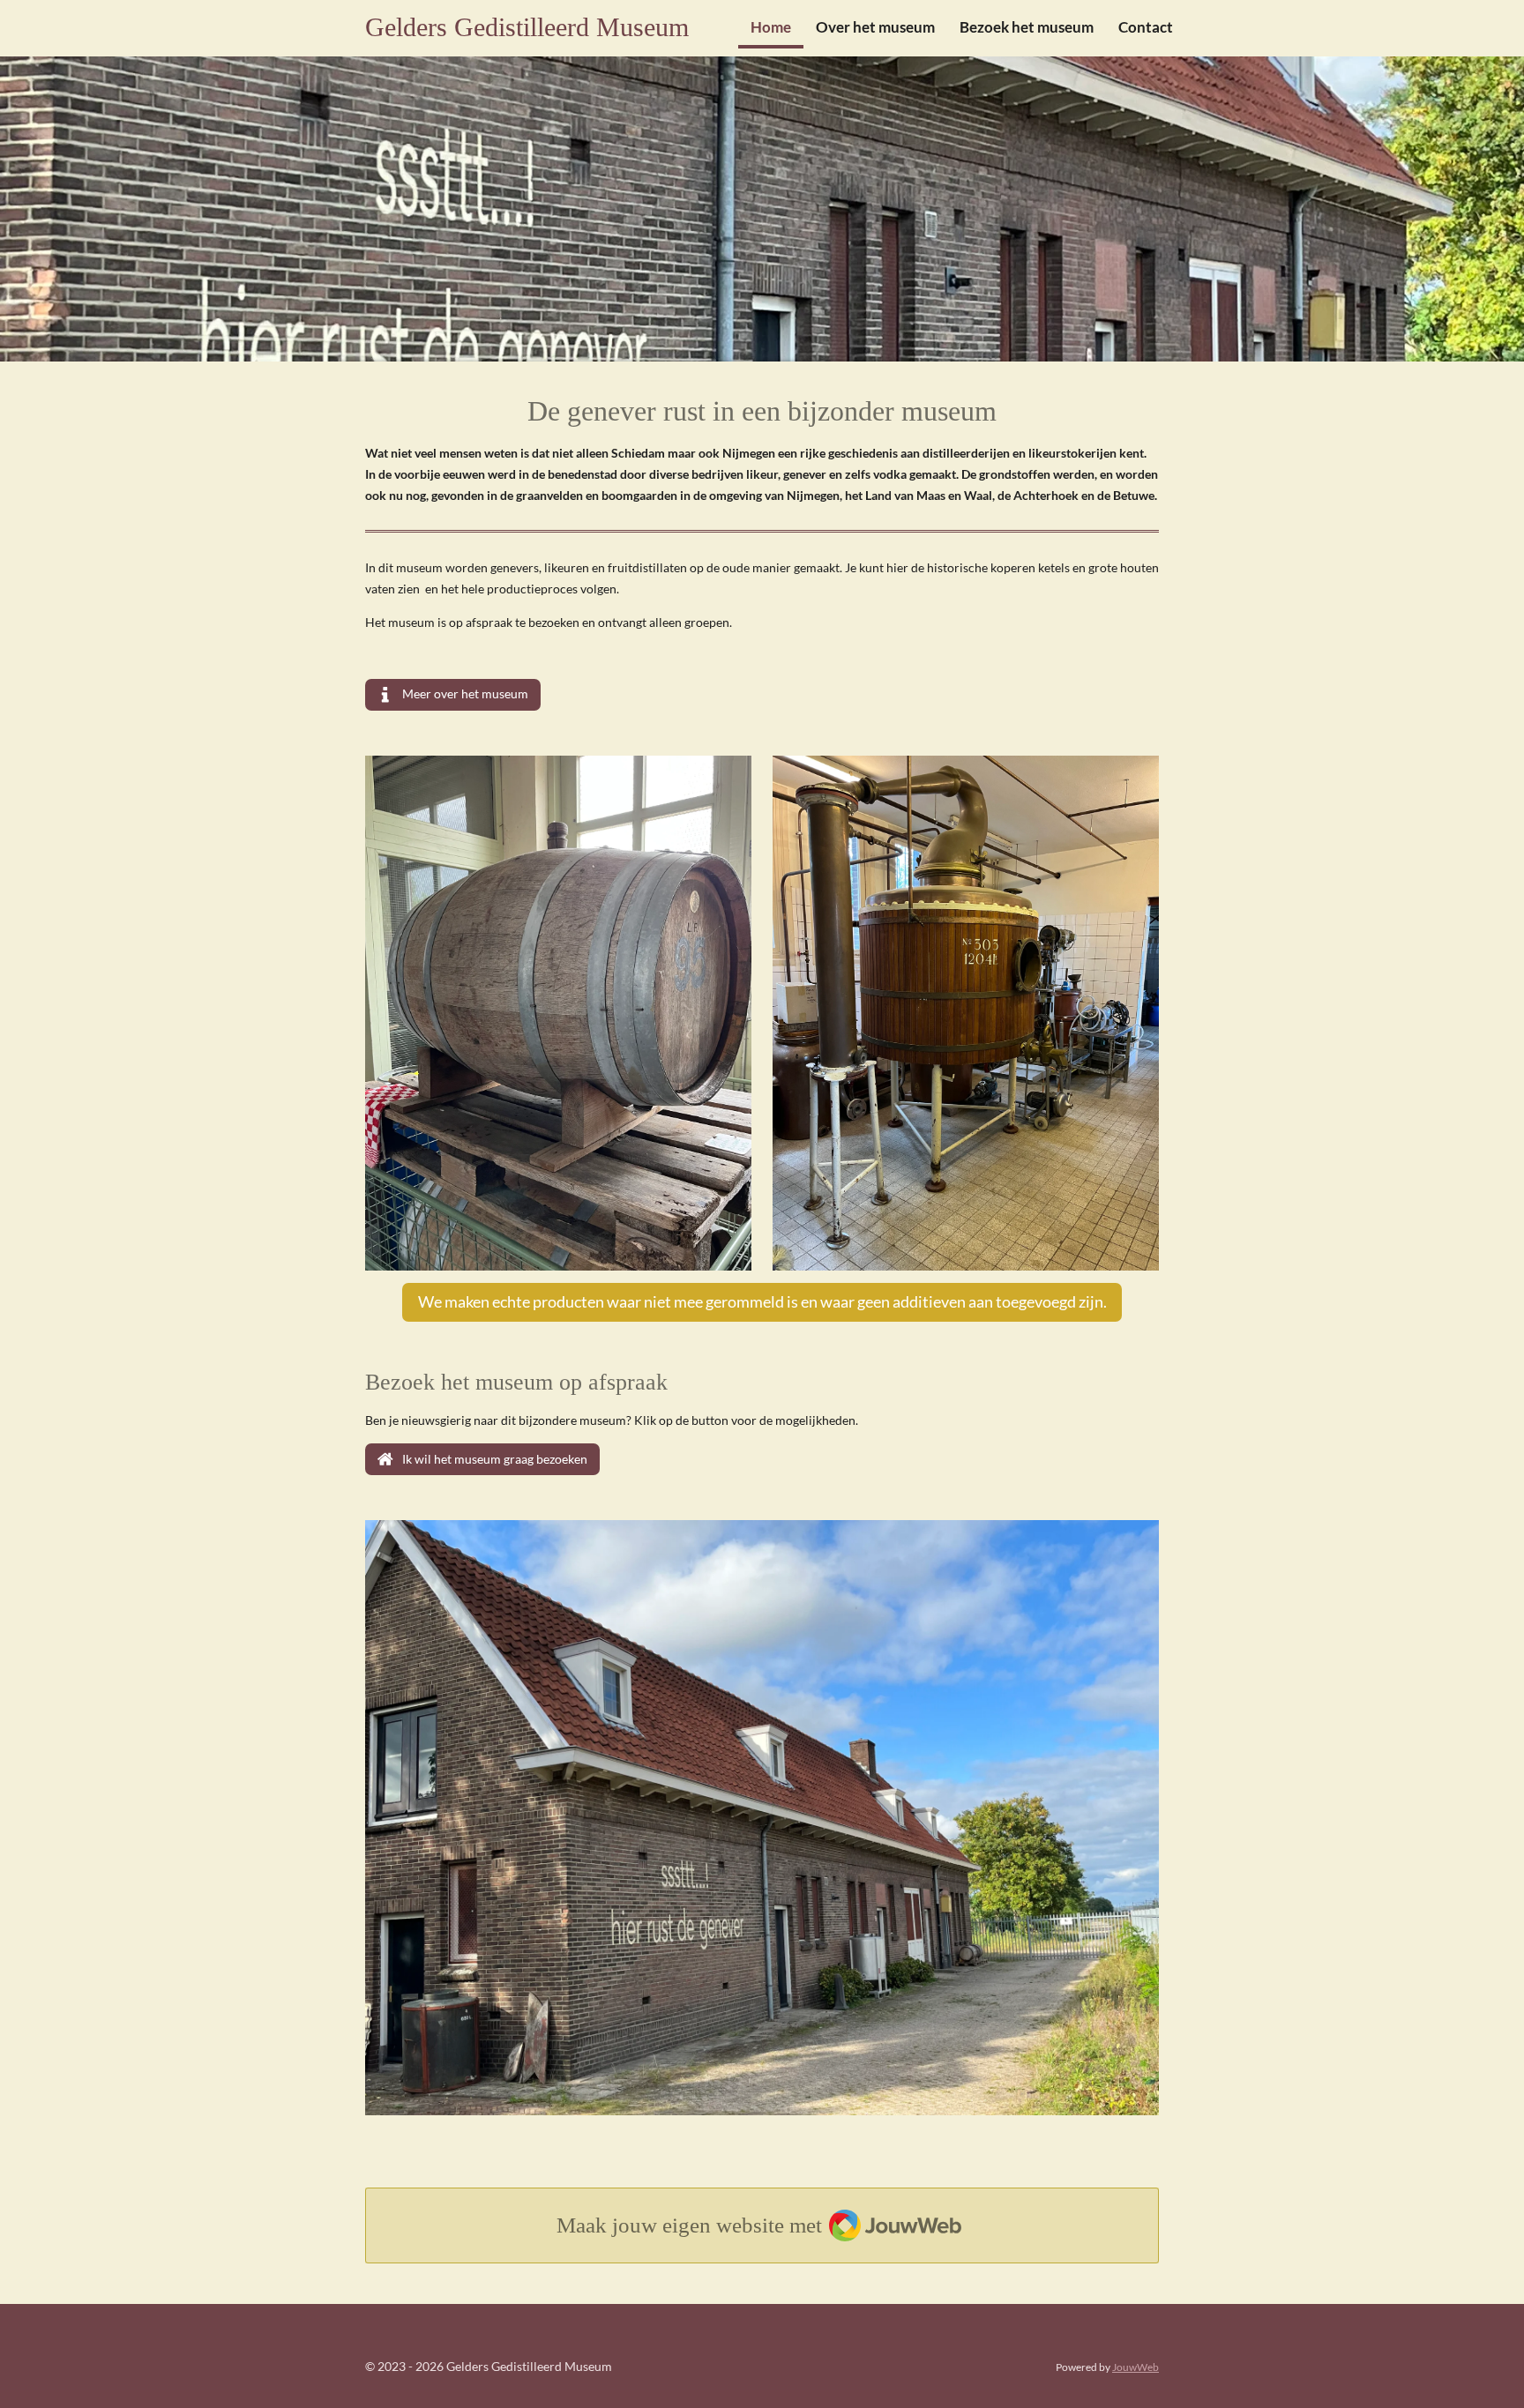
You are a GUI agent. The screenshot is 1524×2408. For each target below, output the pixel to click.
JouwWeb (1136, 2367)
